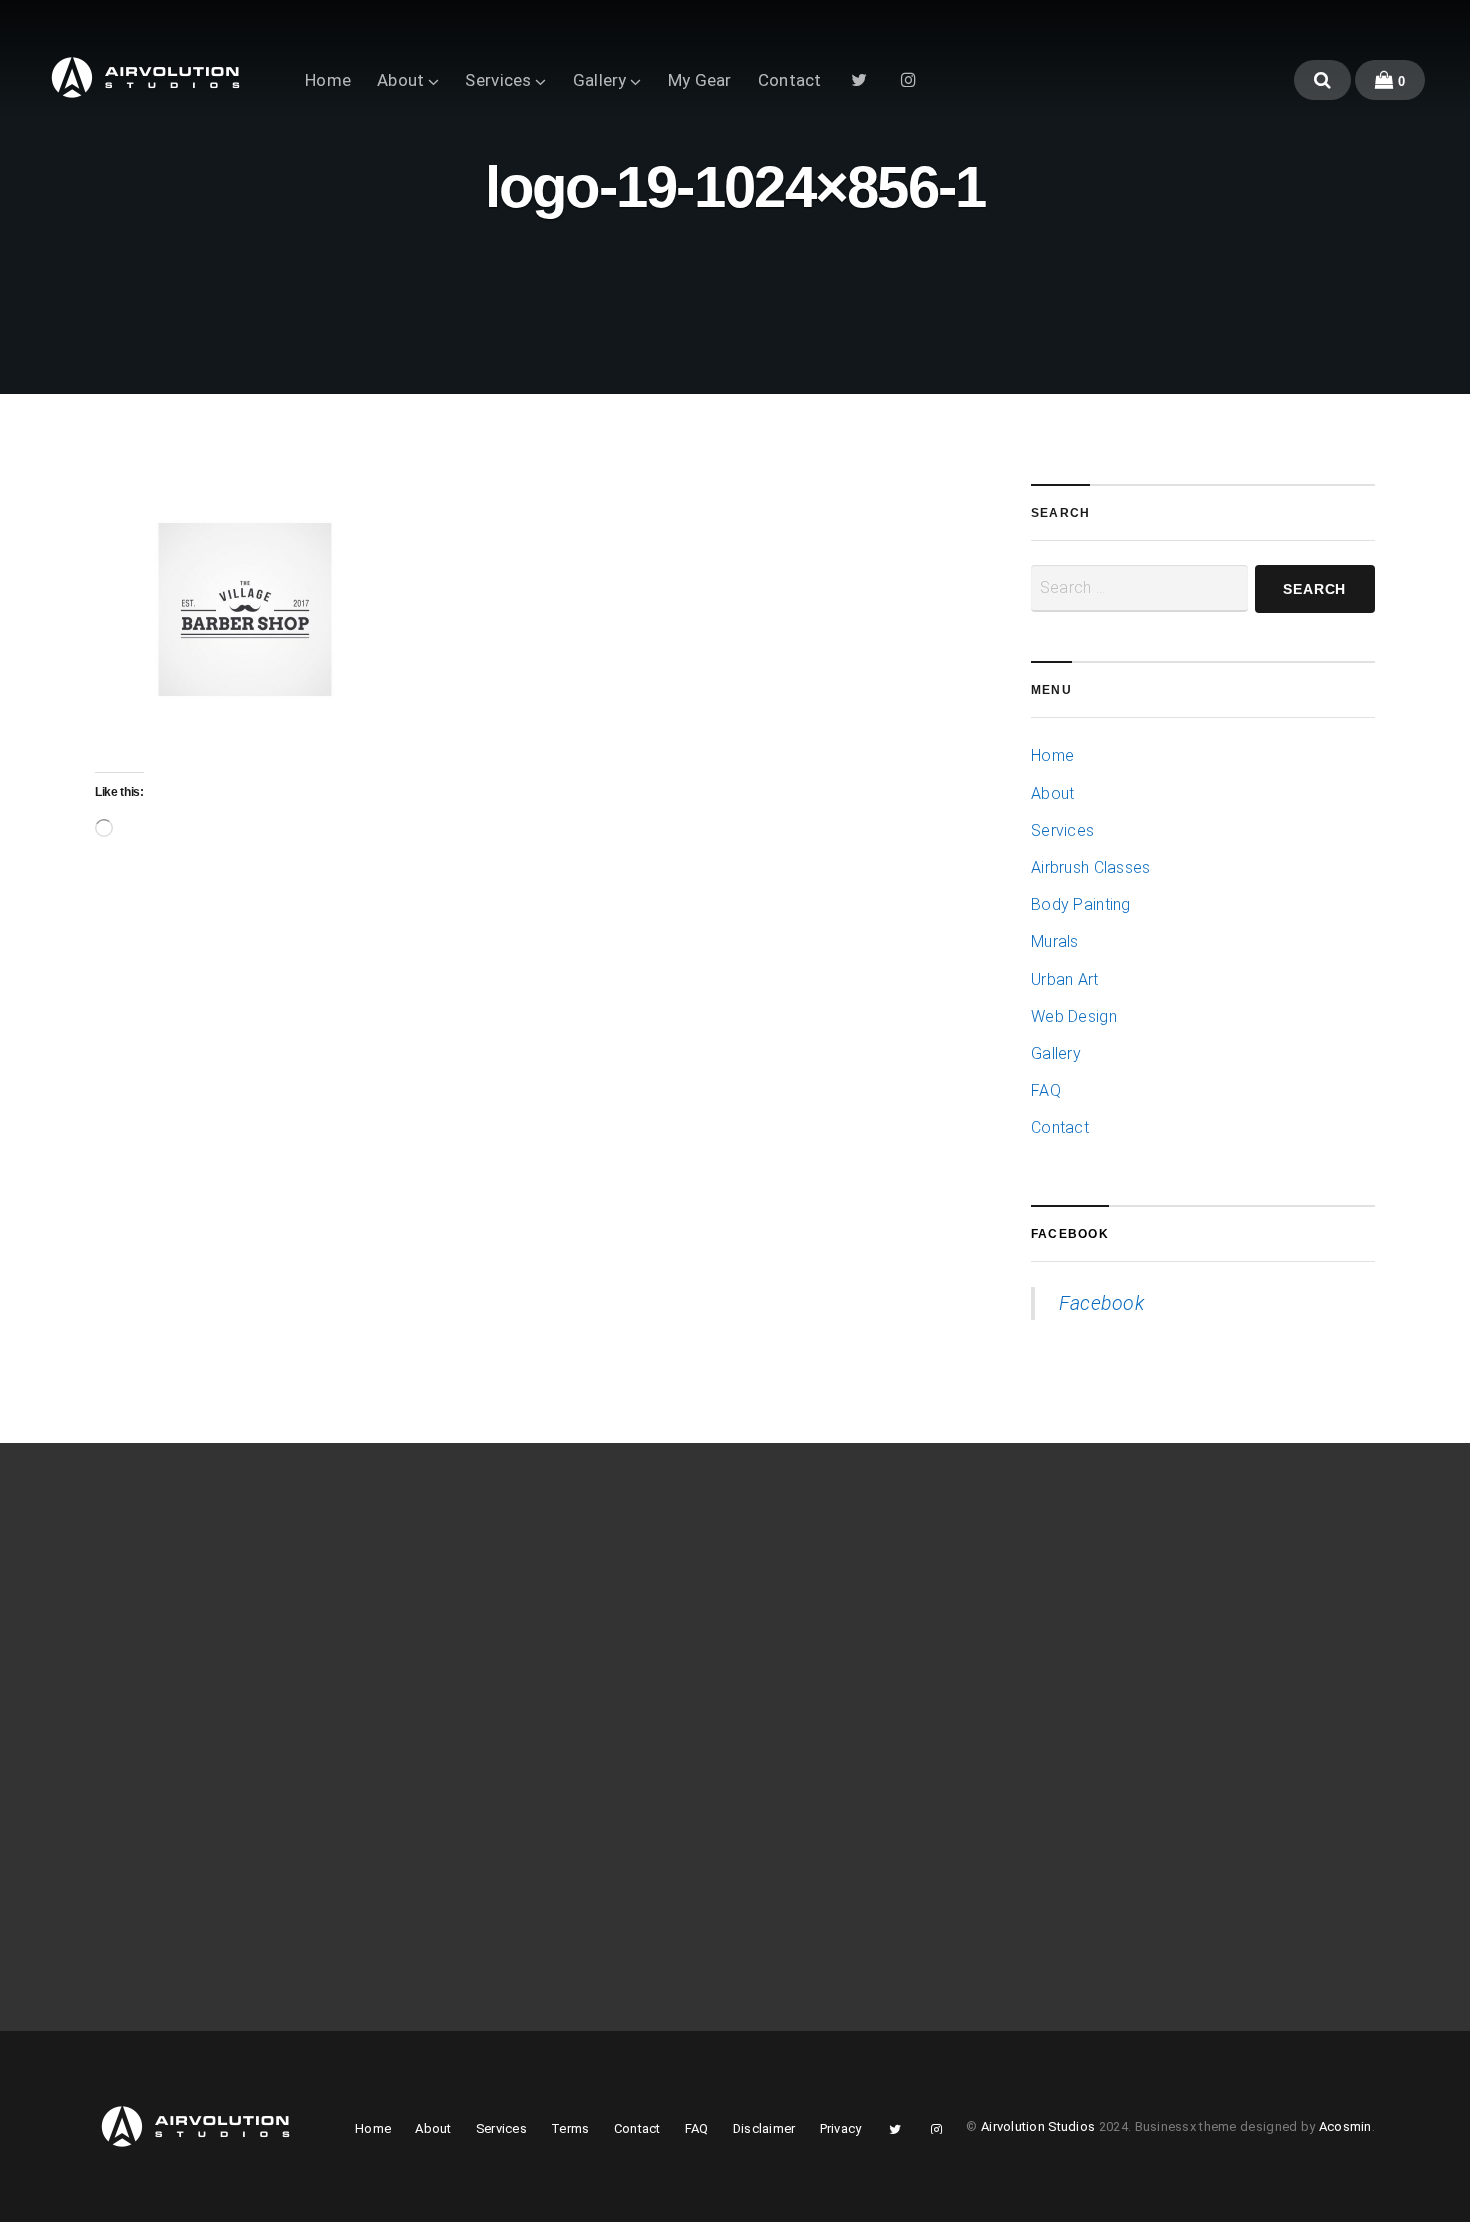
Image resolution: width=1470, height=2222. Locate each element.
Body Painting (1081, 904)
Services (498, 80)
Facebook (1070, 1234)
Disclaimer (764, 2128)
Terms (570, 2128)
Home (328, 80)
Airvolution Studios (1038, 2126)
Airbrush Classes (1091, 867)
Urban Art (1065, 979)
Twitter (860, 78)
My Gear (700, 80)
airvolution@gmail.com (1126, 1695)
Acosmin (1345, 2126)
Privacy (841, 2128)
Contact (790, 80)
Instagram (909, 78)
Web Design (1074, 1016)
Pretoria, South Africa (1121, 1667)
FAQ (1046, 1090)
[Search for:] (1139, 588)
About (400, 80)
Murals (1055, 941)
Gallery (600, 80)
